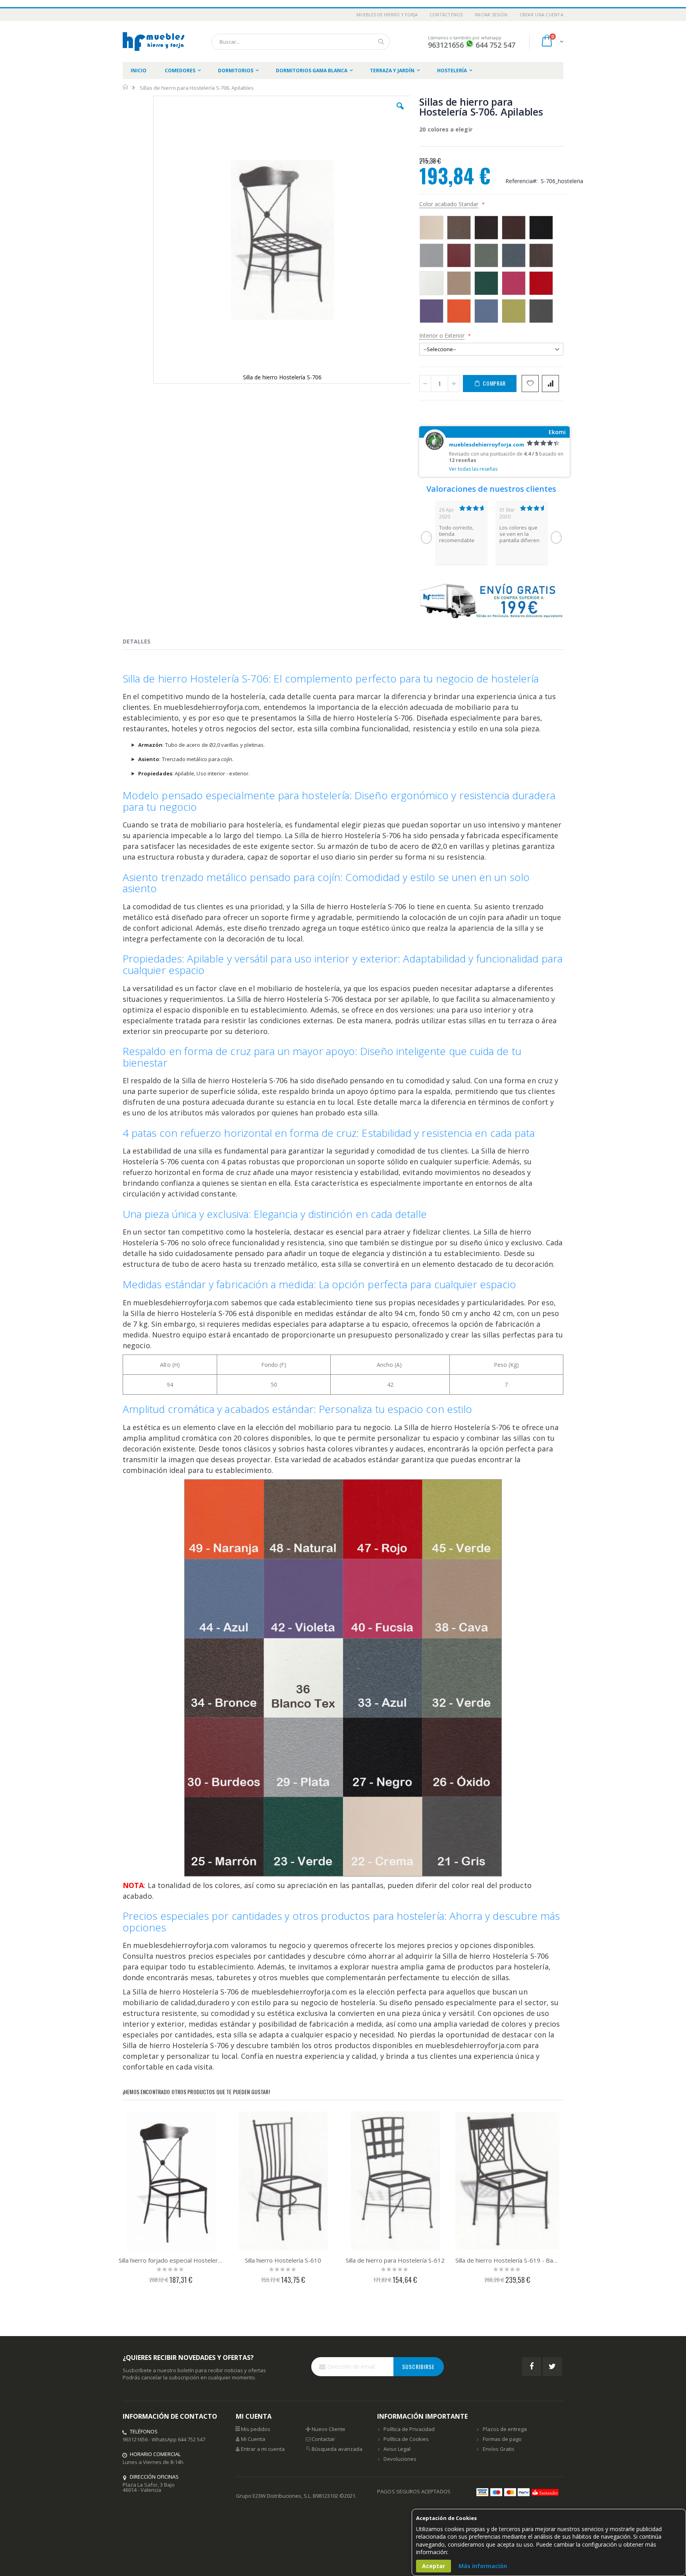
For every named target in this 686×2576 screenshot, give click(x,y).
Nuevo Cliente (329, 2429)
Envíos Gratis (499, 2449)
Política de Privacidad (409, 2429)
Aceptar (434, 2566)
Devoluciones (400, 2459)
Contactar (323, 2439)
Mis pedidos (256, 2429)
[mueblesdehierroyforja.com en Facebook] (532, 2367)
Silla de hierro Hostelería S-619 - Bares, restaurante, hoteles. (508, 2260)
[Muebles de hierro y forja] (155, 42)
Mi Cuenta (253, 2439)
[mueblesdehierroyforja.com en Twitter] (552, 2367)
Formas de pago (502, 2439)
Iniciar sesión (491, 14)
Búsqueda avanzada (337, 2449)
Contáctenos (446, 14)
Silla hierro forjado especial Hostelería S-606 (171, 2260)
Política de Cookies (406, 2439)
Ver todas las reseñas (473, 469)
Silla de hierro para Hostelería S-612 (395, 2260)
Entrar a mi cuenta (263, 2449)
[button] (400, 112)
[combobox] (301, 42)
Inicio (126, 87)
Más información (483, 2566)
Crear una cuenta (541, 14)
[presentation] (143, 643)
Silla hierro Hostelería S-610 (283, 2260)
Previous (426, 537)
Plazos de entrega (505, 2429)
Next (556, 537)
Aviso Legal (397, 2449)
